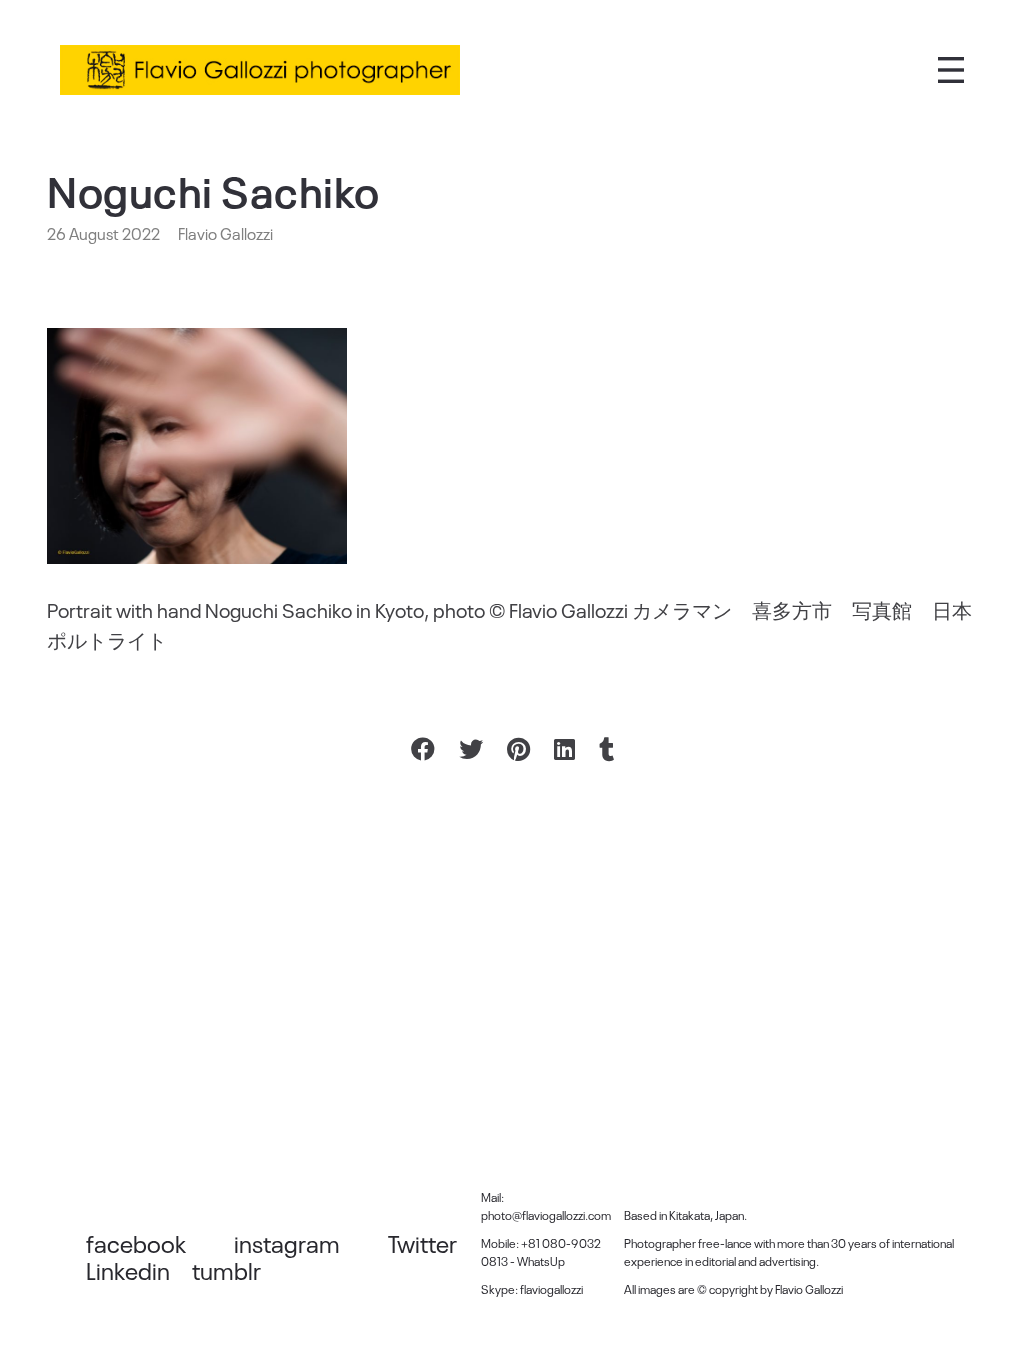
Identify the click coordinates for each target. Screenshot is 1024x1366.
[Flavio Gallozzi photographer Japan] (260, 70)
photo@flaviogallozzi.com (546, 1215)
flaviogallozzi (551, 1289)
